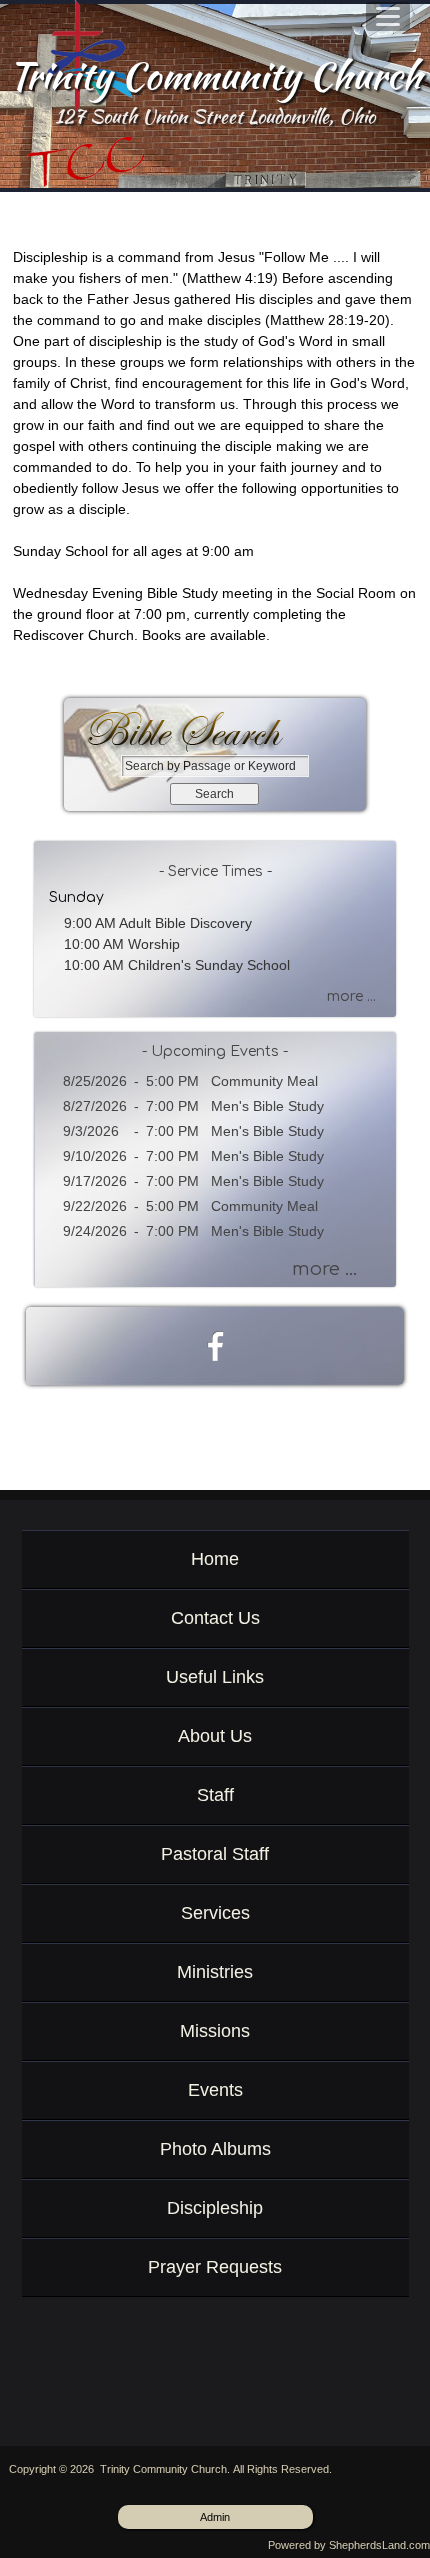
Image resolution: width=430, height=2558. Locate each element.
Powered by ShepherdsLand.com (349, 2545)
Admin (215, 2517)
